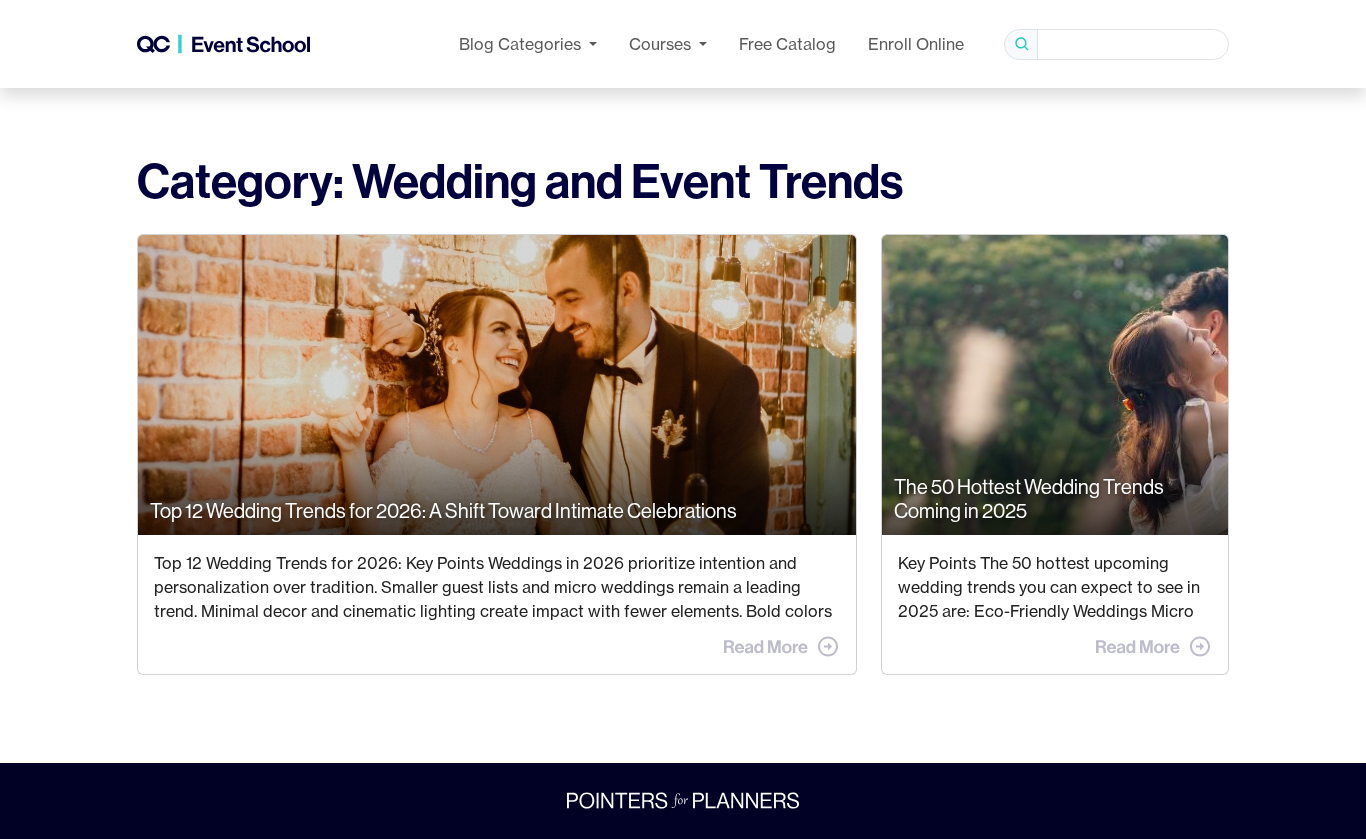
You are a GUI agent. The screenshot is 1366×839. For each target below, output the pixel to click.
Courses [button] (662, 44)
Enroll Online (916, 44)
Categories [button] (522, 44)
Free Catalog (787, 44)
